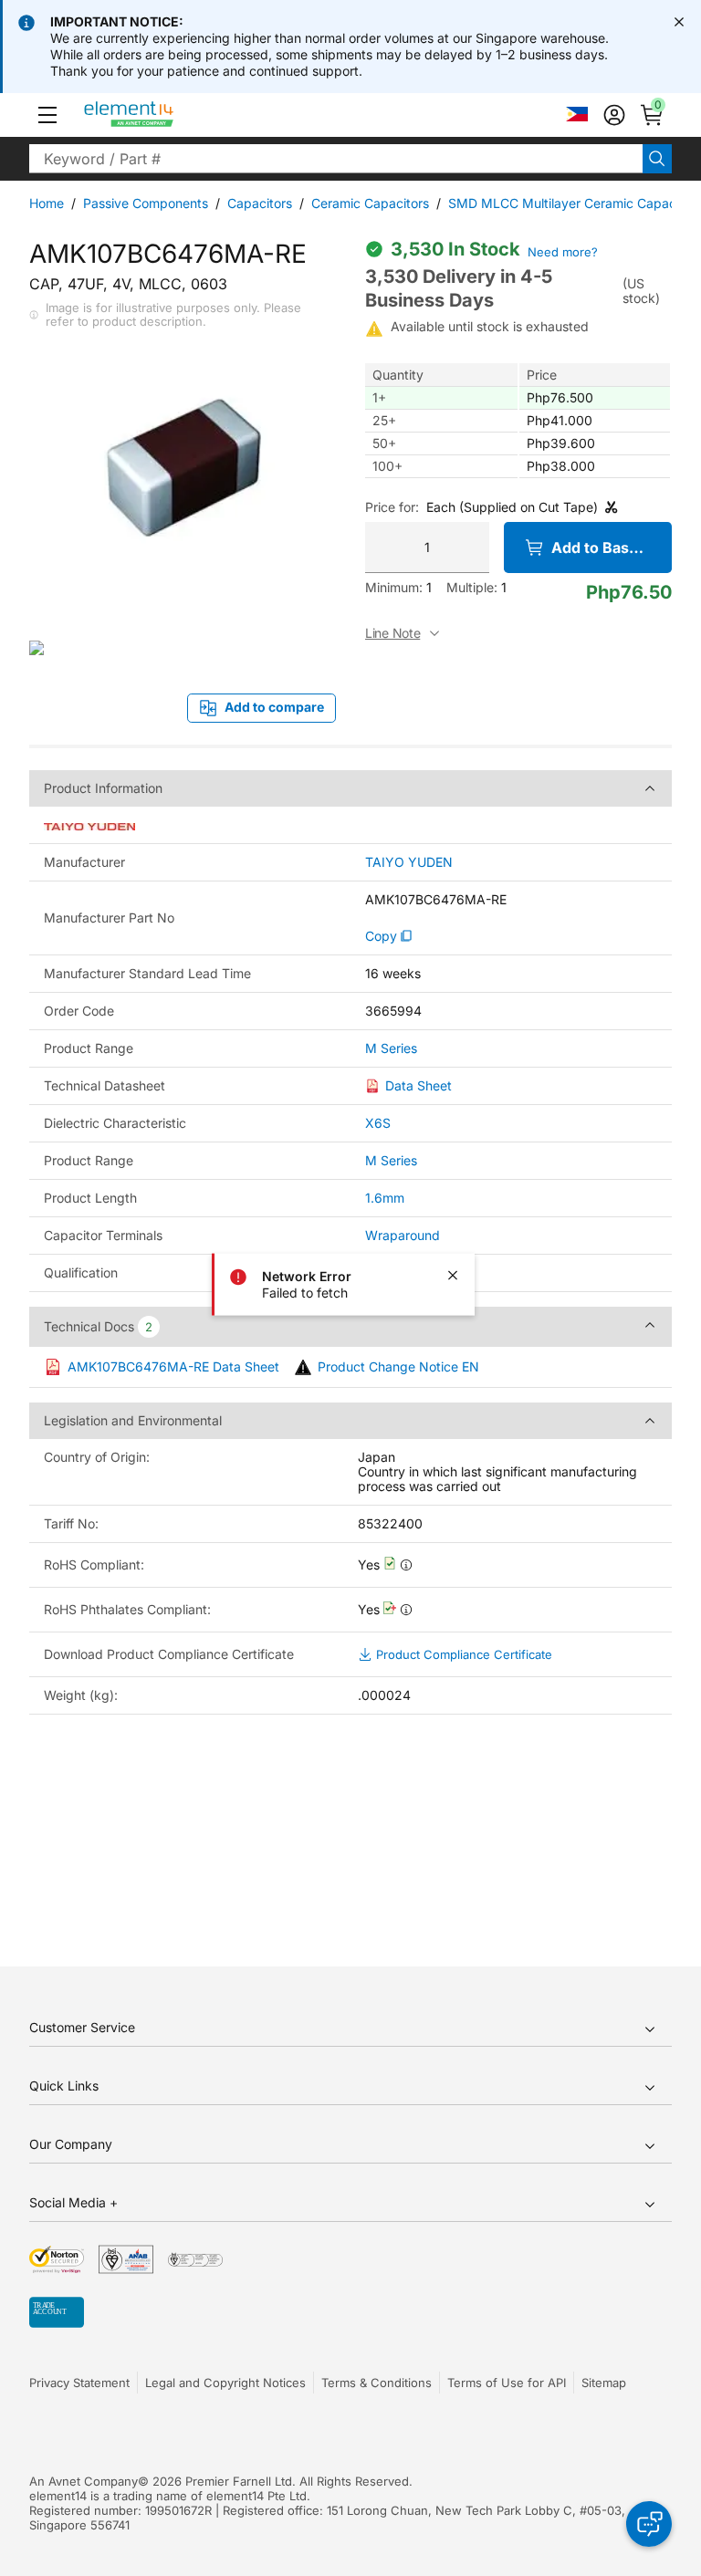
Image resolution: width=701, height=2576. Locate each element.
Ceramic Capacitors (370, 203)
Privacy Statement (79, 2383)
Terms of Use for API (507, 2383)
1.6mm (385, 1198)
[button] (47, 115)
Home (47, 203)
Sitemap (604, 2383)
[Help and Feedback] (649, 2524)
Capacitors (260, 203)
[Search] (657, 159)
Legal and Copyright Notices (225, 2383)
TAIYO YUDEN (409, 862)
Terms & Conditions (377, 2383)
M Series (391, 1048)
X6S (378, 1123)
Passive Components (146, 203)
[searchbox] (336, 159)
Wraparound (403, 1235)
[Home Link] (163, 115)
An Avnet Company (84, 2481)
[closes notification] (679, 22)
